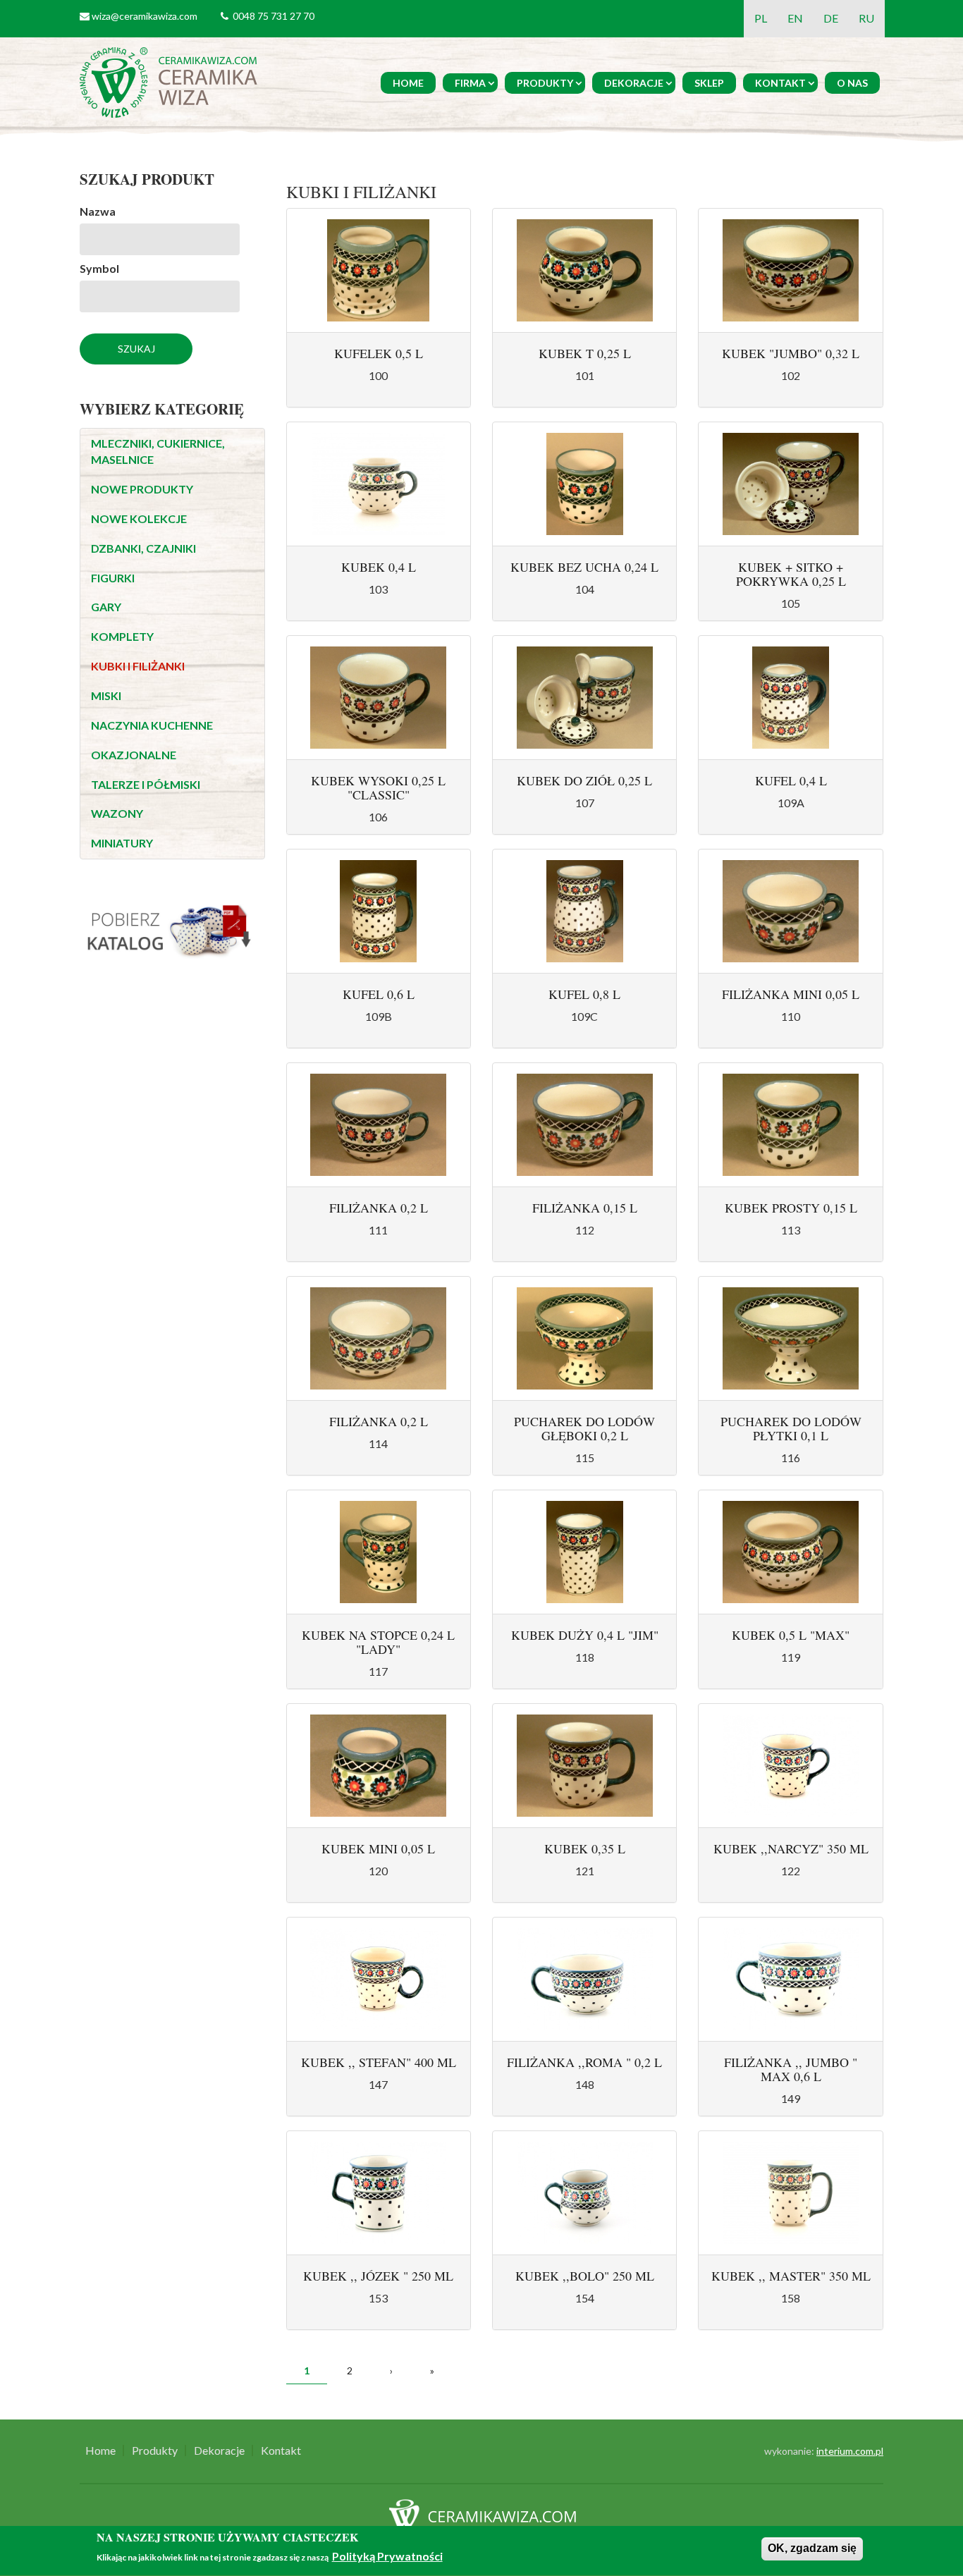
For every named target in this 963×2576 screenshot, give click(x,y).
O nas (852, 83)
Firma (470, 83)
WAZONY (117, 813)
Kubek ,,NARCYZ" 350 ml (791, 1848)
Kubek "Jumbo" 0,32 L (791, 353)
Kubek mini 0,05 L (378, 1848)
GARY (106, 607)
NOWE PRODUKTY (142, 489)
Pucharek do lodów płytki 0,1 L (791, 1428)
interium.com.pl (850, 2451)
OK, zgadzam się (812, 2548)
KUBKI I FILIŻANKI (138, 666)
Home (408, 83)
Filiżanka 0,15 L (585, 1208)
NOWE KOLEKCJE (139, 519)
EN (795, 18)
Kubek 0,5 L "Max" (791, 1635)
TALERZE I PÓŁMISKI (146, 784)
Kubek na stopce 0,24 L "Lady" (378, 1642)
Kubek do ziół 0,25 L (584, 780)
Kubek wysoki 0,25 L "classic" (378, 787)
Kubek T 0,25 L (585, 353)
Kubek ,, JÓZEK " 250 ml (378, 2276)
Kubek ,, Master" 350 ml (791, 2276)
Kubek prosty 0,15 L (791, 1208)
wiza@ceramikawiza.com (145, 16)
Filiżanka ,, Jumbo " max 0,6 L (791, 2069)
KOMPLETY (122, 636)
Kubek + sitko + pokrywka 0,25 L (791, 574)
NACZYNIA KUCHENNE (152, 725)
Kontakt (780, 83)
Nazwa (98, 211)
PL (761, 18)
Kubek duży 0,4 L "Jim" (585, 1635)
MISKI (106, 695)
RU (866, 18)
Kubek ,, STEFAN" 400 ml (379, 2062)
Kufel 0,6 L (379, 994)
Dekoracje (634, 83)
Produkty (545, 83)
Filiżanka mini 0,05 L (791, 994)
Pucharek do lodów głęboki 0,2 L (584, 1428)
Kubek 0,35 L (585, 1848)
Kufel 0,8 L (584, 994)
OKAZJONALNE (134, 755)
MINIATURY (122, 843)
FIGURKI (113, 578)
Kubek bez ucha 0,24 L (584, 567)
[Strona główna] (171, 81)
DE (831, 18)
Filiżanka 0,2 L (379, 1208)
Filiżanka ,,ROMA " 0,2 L (584, 2062)
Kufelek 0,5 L (379, 353)
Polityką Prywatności (387, 2557)
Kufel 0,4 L (791, 780)
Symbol (99, 268)
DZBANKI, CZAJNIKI (143, 548)
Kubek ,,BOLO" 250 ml (585, 2276)
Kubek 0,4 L (379, 567)
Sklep (709, 83)
